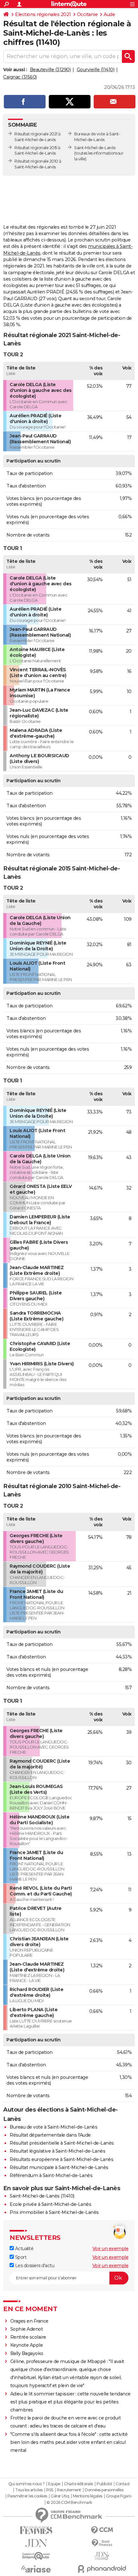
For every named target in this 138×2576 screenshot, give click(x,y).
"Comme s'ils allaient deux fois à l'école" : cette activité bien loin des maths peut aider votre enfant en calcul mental (69, 2442)
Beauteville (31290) (50, 70)
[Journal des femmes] (36, 2530)
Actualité (24, 2249)
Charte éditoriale (78, 2484)
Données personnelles (104, 2490)
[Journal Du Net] (36, 2543)
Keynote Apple (27, 2345)
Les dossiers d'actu (34, 2266)
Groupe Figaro (119, 2496)
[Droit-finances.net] (102, 2543)
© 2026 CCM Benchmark (69, 2503)
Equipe (54, 2484)
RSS (50, 2490)
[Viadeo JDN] (102, 2556)
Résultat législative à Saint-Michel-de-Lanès (57, 2151)
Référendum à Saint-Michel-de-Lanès (51, 2175)
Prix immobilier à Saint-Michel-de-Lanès (54, 2212)
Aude (109, 14)
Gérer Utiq (60, 2496)
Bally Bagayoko (27, 2353)
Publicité (104, 2484)
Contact (123, 2484)
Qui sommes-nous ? (26, 2484)
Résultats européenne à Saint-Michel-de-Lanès (61, 2159)
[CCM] (102, 2530)
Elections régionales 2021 (43, 14)
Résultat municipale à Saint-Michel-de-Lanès (59, 2167)
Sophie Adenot (27, 2329)
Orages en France (29, 2321)
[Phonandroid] (102, 2569)
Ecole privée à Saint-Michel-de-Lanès (50, 2204)
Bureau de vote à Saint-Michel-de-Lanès (53, 2127)
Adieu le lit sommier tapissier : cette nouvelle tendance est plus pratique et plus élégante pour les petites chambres (70, 2402)
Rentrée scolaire (28, 2337)
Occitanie (87, 14)
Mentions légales (88, 2496)
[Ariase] (36, 2569)
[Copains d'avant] (36, 2556)
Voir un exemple (111, 2249)
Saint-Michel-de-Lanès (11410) (42, 2196)
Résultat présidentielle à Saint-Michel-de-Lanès (62, 2143)
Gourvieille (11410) (96, 70)
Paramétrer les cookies (27, 2496)
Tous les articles (29, 2490)
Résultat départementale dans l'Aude (50, 2135)
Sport (20, 2257)
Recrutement (69, 2490)
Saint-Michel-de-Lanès (95, 148)
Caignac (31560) (20, 77)
